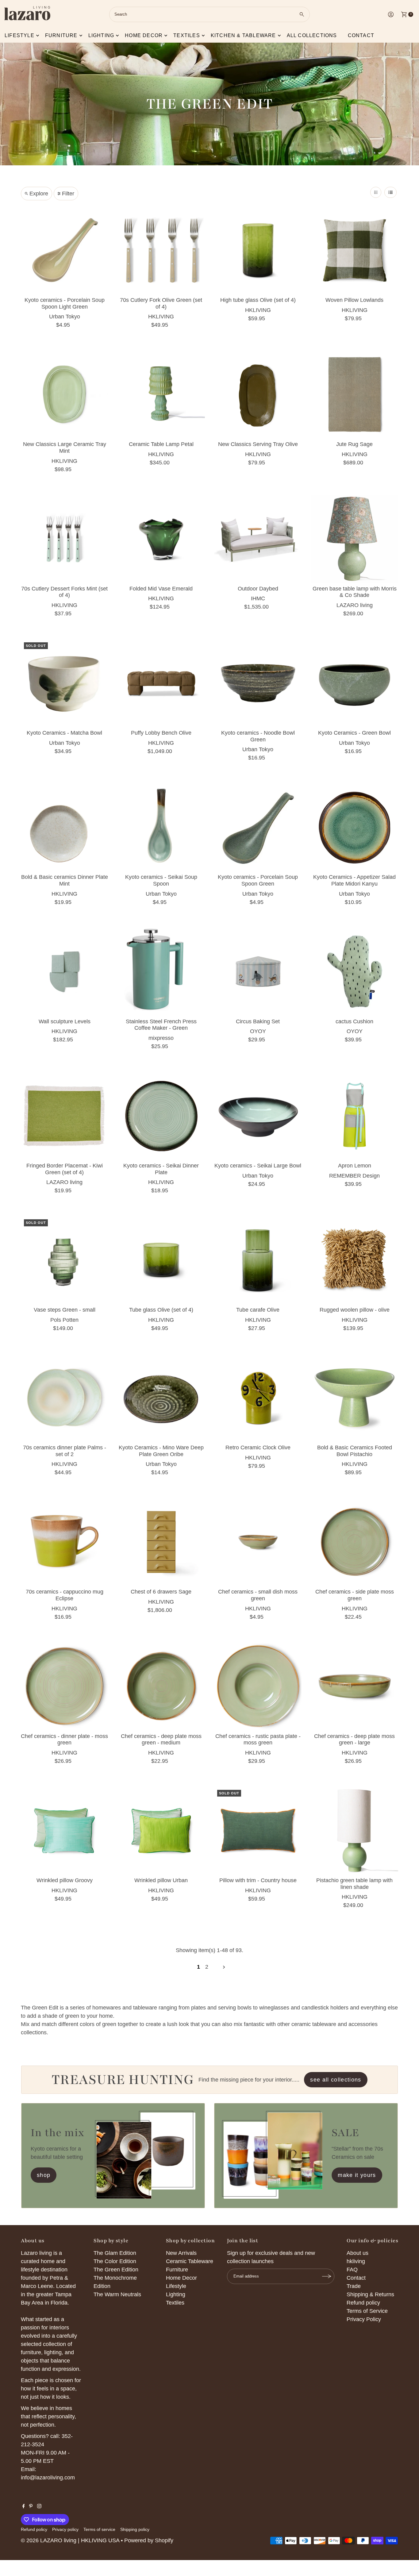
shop (44, 2175)
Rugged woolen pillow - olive (355, 1310)
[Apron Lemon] (354, 1116)
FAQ (352, 2270)
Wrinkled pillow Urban (161, 1880)
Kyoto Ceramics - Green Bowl (354, 733)
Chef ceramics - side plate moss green (355, 1595)
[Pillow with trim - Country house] (258, 1830)
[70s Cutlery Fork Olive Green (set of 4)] (161, 250)
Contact (361, 35)
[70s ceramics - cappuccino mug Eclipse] (65, 1542)
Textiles (187, 35)
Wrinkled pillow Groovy (65, 1880)
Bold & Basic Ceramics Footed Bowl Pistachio (355, 1451)
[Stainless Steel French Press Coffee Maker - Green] (161, 972)
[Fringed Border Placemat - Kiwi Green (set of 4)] (65, 1116)
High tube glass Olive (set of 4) (258, 300)
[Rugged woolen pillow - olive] (354, 1260)
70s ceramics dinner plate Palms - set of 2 (65, 1451)
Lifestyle (19, 35)
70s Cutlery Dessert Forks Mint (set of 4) (64, 592)
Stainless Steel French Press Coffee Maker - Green (161, 1025)
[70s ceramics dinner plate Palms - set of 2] (65, 1398)
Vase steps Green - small (65, 1310)
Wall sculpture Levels (65, 1021)
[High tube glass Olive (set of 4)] (258, 250)
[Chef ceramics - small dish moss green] (258, 1542)
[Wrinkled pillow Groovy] (65, 1830)
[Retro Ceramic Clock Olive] (258, 1398)
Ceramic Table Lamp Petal (161, 444)
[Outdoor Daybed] (258, 539)
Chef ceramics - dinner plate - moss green (64, 1740)
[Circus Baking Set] (258, 972)
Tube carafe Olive (258, 1310)
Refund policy (363, 2303)
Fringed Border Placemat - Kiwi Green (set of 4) (65, 1169)
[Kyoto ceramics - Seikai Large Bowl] (258, 1116)
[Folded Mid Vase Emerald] (161, 539)
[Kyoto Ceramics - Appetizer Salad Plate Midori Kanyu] (354, 827)
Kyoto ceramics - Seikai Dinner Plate (161, 1169)
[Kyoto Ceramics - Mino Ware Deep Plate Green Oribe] (161, 1398)
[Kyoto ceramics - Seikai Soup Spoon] (161, 827)
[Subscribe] (327, 2276)
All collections (312, 35)
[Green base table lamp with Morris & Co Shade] (354, 539)
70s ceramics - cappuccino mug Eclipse (65, 1595)
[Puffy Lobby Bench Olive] (161, 683)
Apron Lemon (355, 1166)
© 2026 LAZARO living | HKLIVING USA (70, 2540)
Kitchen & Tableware (243, 35)
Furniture (61, 35)
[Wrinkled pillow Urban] (161, 1830)
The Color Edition (115, 2261)
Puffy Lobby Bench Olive (161, 733)
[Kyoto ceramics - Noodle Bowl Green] (258, 683)
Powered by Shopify (149, 2540)
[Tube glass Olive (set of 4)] (161, 1260)
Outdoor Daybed (258, 589)
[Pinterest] (31, 2506)
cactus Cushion (354, 1021)
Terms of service (99, 2529)
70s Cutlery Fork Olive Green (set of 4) (161, 303)
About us (357, 2253)
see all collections (336, 2080)
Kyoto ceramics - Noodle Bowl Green (258, 736)
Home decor (144, 35)
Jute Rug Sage (354, 444)
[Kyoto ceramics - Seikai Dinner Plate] (161, 1116)
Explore (39, 194)
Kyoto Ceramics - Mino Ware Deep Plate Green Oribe (161, 1451)
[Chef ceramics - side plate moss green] (354, 1542)
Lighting (101, 35)
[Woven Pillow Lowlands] (354, 250)
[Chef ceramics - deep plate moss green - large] (354, 1686)
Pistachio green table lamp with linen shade (354, 1884)
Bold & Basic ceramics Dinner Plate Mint (65, 880)
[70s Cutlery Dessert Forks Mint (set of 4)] (65, 539)
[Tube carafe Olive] (258, 1260)
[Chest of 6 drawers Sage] (161, 1542)
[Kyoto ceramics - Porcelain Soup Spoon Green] (258, 827)
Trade (354, 2286)
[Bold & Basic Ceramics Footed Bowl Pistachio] (354, 1398)
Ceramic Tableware (190, 2261)
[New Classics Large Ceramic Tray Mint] (65, 394)
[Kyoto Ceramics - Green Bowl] (354, 683)
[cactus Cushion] (354, 972)
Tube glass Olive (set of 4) (161, 1310)
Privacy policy (65, 2529)
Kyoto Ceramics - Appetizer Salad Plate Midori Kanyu (354, 880)
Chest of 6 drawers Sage (161, 1592)
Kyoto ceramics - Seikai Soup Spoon (161, 880)
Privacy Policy (364, 2319)
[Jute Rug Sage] (354, 394)
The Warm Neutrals (117, 2294)
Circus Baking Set (258, 1021)
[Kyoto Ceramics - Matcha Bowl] (65, 683)
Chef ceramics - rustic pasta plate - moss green (258, 1740)
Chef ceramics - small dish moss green (258, 1595)
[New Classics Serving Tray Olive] (258, 394)
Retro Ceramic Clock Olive (258, 1448)
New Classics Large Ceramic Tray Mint (65, 448)
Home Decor (181, 2278)
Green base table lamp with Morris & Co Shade (355, 592)
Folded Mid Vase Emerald (161, 589)
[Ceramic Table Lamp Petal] (161, 394)
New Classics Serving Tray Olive (258, 444)
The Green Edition (116, 2270)
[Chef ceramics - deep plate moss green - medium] (161, 1686)
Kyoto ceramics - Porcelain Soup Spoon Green (258, 880)
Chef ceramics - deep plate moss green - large (354, 1740)
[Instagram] (39, 2506)
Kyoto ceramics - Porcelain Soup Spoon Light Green (65, 303)
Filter (68, 194)
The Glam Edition (115, 2253)
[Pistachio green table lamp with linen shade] (354, 1830)
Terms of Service (367, 2311)
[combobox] (209, 14)
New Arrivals (181, 2253)
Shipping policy (135, 2529)
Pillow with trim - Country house (258, 1880)
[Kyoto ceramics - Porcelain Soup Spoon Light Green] (65, 250)
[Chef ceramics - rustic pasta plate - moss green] (258, 1686)
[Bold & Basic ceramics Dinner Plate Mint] (65, 827)
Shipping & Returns (370, 2294)
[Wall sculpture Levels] (65, 972)
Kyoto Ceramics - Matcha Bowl (64, 733)
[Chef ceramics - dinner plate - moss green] (65, 1686)
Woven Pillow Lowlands (354, 300)
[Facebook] (24, 2506)
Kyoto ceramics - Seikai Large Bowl (258, 1166)
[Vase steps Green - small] (65, 1260)
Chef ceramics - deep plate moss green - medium (161, 1740)
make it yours (357, 2175)
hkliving (356, 2261)
